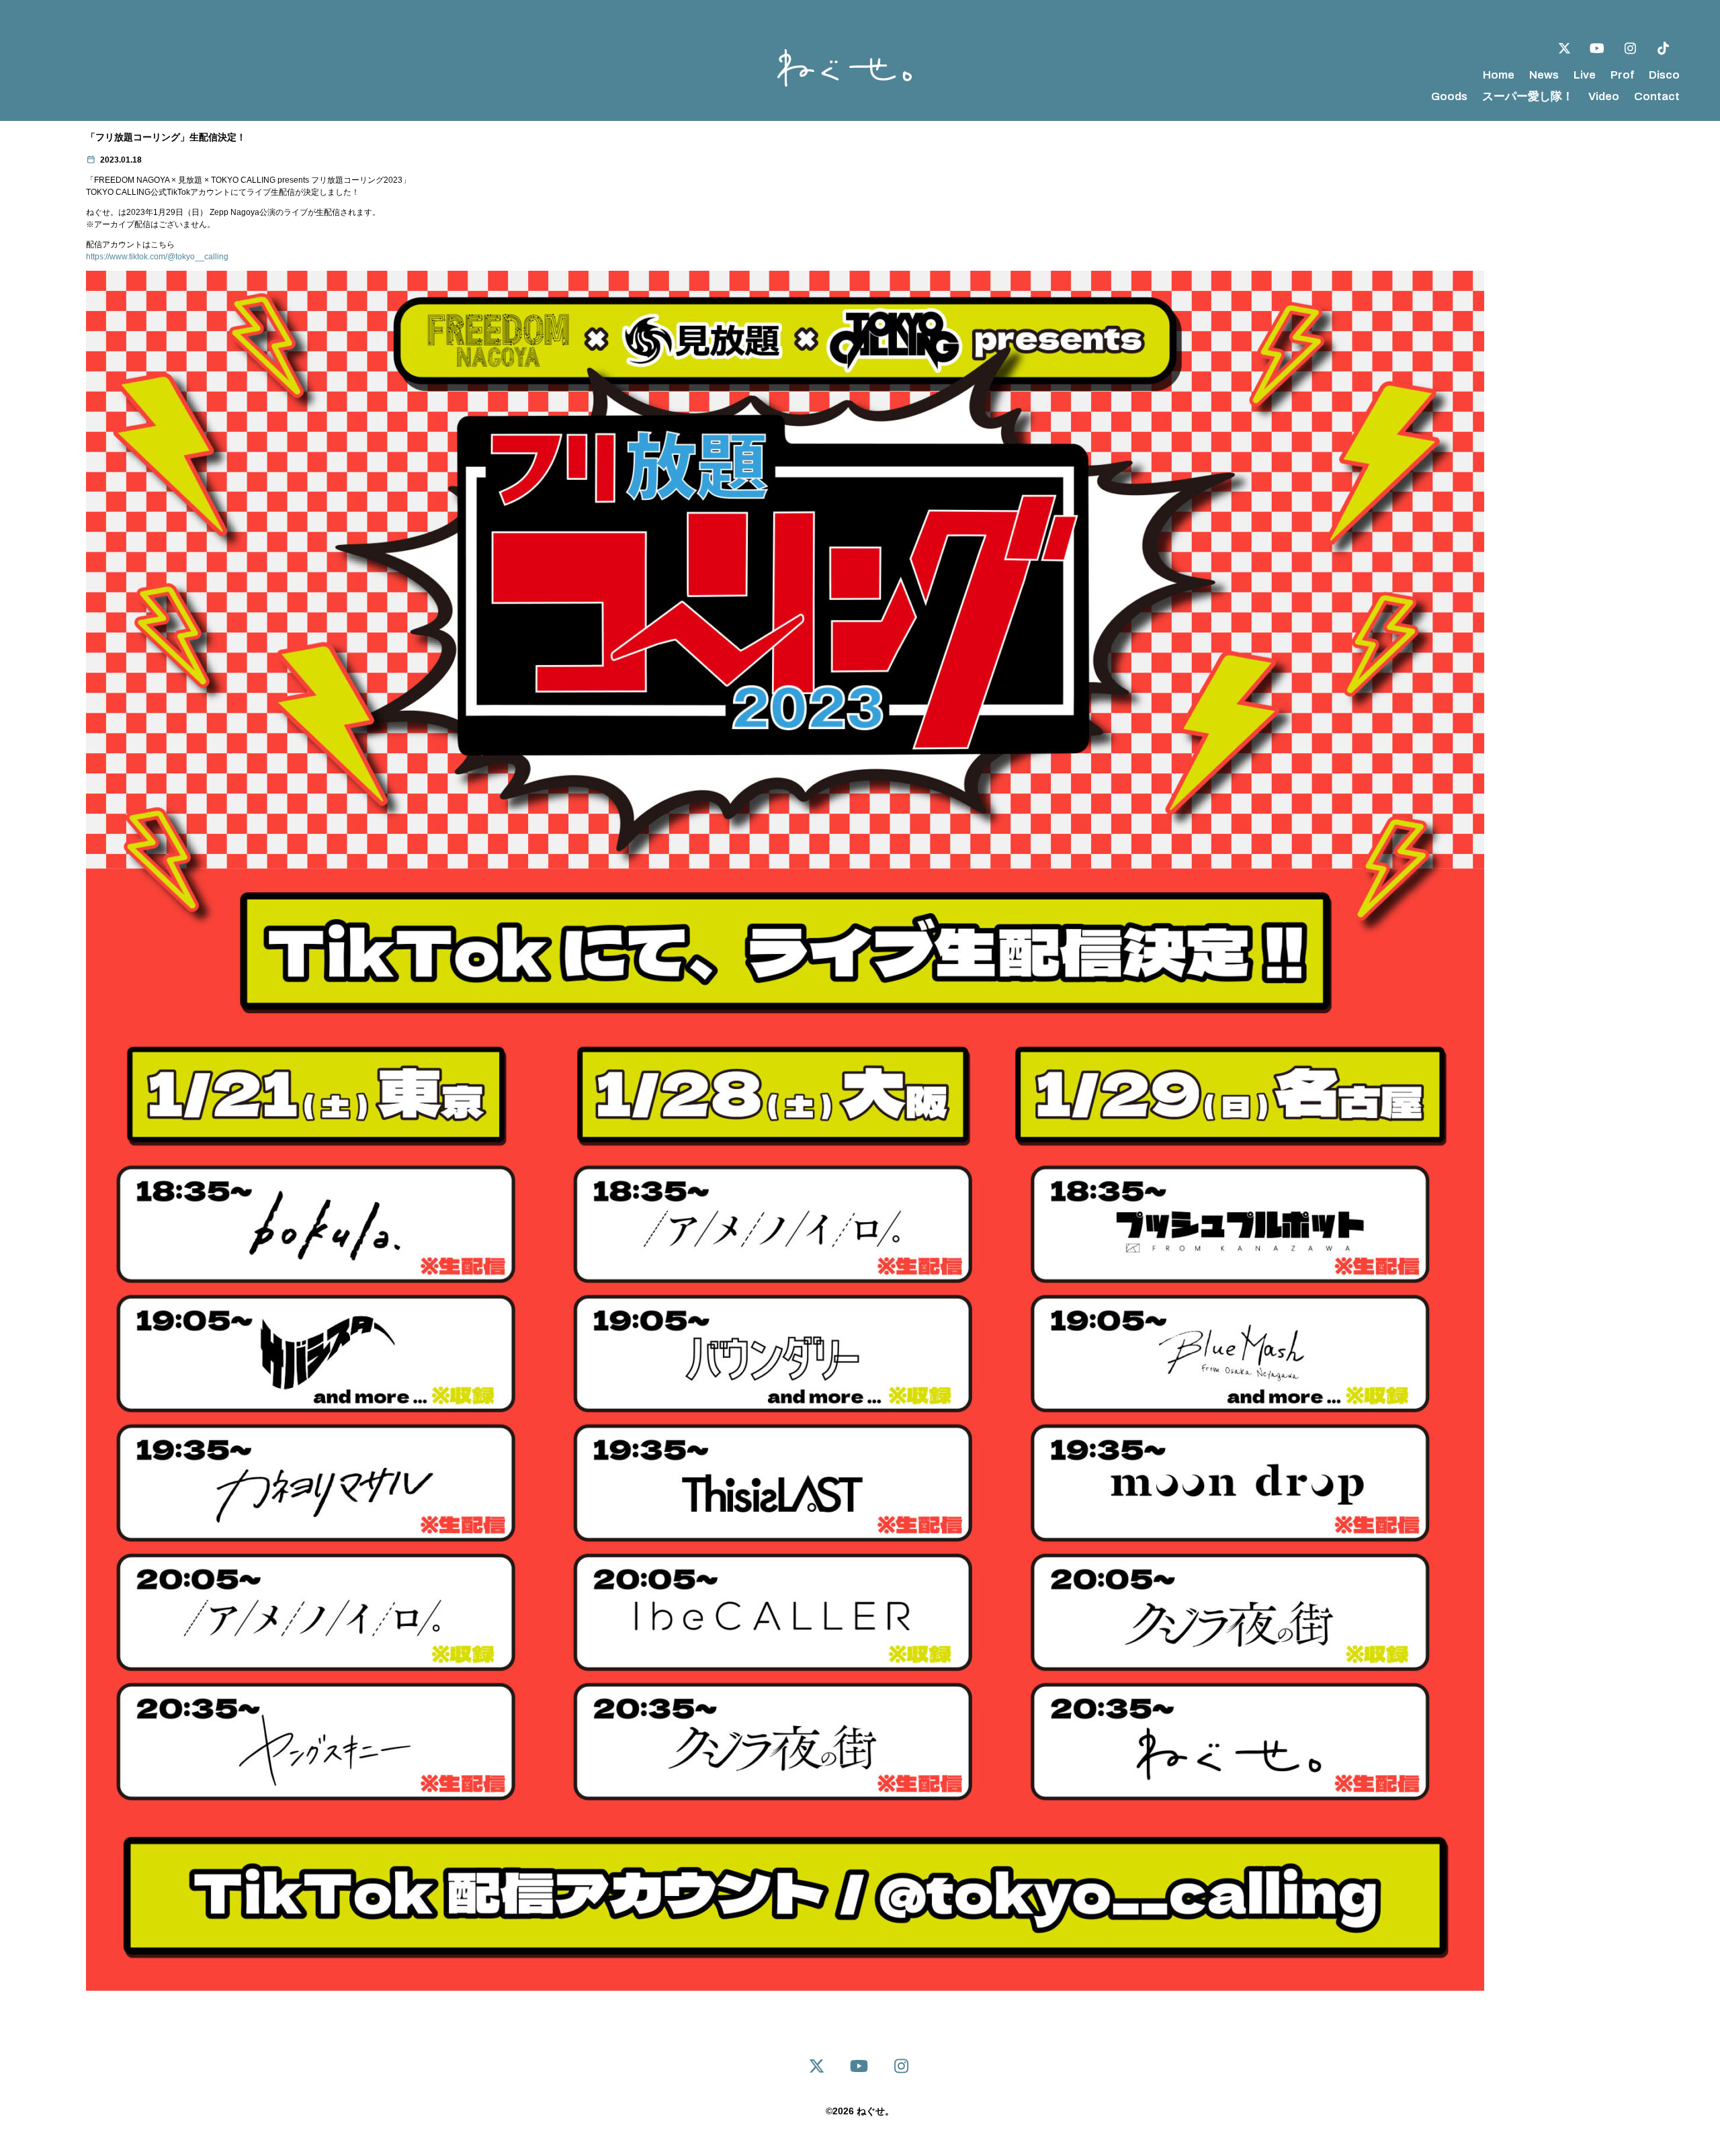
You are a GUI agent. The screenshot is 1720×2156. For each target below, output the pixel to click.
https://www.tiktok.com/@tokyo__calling (157, 257)
